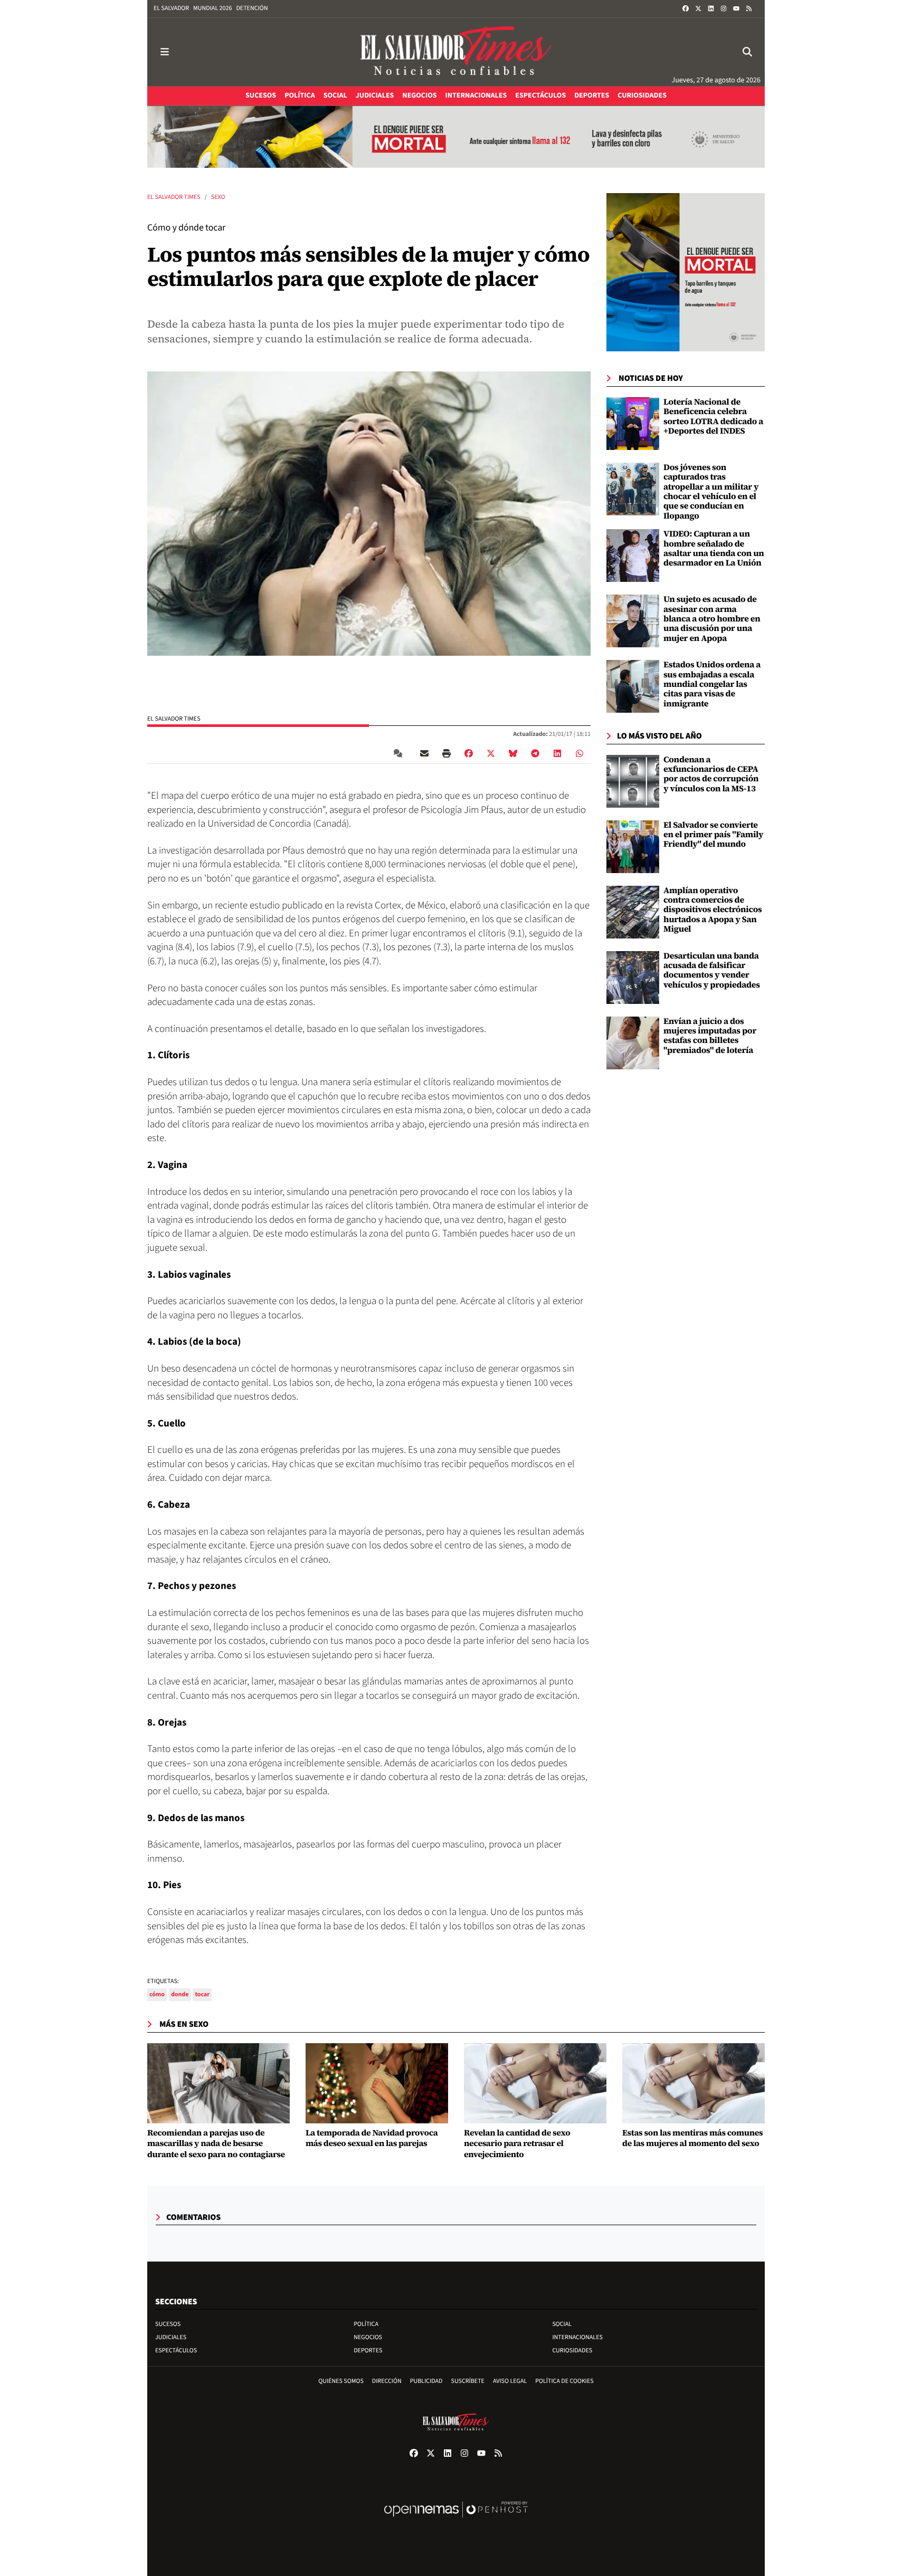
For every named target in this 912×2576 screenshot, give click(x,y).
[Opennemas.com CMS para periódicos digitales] (456, 2520)
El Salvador (171, 8)
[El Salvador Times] (456, 52)
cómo (157, 1994)
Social (562, 2324)
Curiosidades (572, 2350)
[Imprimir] (446, 753)
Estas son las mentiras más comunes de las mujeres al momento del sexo (692, 2139)
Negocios (368, 2337)
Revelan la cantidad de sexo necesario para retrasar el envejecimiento (517, 2144)
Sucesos (168, 2324)
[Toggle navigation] (165, 52)
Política (366, 2324)
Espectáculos (176, 2350)
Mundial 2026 (212, 8)
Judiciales (171, 2337)
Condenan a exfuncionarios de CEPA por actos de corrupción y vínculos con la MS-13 (711, 774)
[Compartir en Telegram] (535, 753)
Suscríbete (468, 2381)
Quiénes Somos (341, 2381)
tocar (202, 1994)
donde (180, 1994)
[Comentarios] (400, 753)
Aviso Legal (510, 2381)
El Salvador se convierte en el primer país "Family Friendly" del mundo (713, 835)
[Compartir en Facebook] (469, 753)
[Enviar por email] (424, 753)
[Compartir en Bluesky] (513, 753)
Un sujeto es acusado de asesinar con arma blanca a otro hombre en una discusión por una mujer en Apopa (712, 619)
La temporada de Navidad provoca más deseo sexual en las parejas (372, 2139)
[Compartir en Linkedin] (557, 753)
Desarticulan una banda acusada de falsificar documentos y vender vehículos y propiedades (712, 970)
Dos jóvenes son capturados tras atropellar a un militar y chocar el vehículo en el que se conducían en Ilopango (711, 492)
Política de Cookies (564, 2381)
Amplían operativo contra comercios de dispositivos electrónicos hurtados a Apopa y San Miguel (713, 910)
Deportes (368, 2350)
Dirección (387, 2381)
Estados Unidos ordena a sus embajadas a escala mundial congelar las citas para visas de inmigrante (712, 684)
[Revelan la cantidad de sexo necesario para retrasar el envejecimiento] (535, 2083)
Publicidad (426, 2381)
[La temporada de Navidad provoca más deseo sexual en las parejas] (377, 2083)
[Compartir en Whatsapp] (579, 753)
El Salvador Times (174, 197)
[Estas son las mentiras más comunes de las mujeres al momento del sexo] (693, 2083)
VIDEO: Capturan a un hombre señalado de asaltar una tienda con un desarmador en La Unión (714, 548)
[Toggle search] (747, 52)
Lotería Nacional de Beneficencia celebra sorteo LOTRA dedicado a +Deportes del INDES (713, 416)
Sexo (218, 197)
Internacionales (577, 2337)
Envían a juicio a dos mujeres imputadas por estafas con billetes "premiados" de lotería (710, 1036)
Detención (252, 8)
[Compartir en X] (491, 753)
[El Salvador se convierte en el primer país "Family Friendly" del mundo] (633, 846)
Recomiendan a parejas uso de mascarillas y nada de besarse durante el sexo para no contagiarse (216, 2144)
